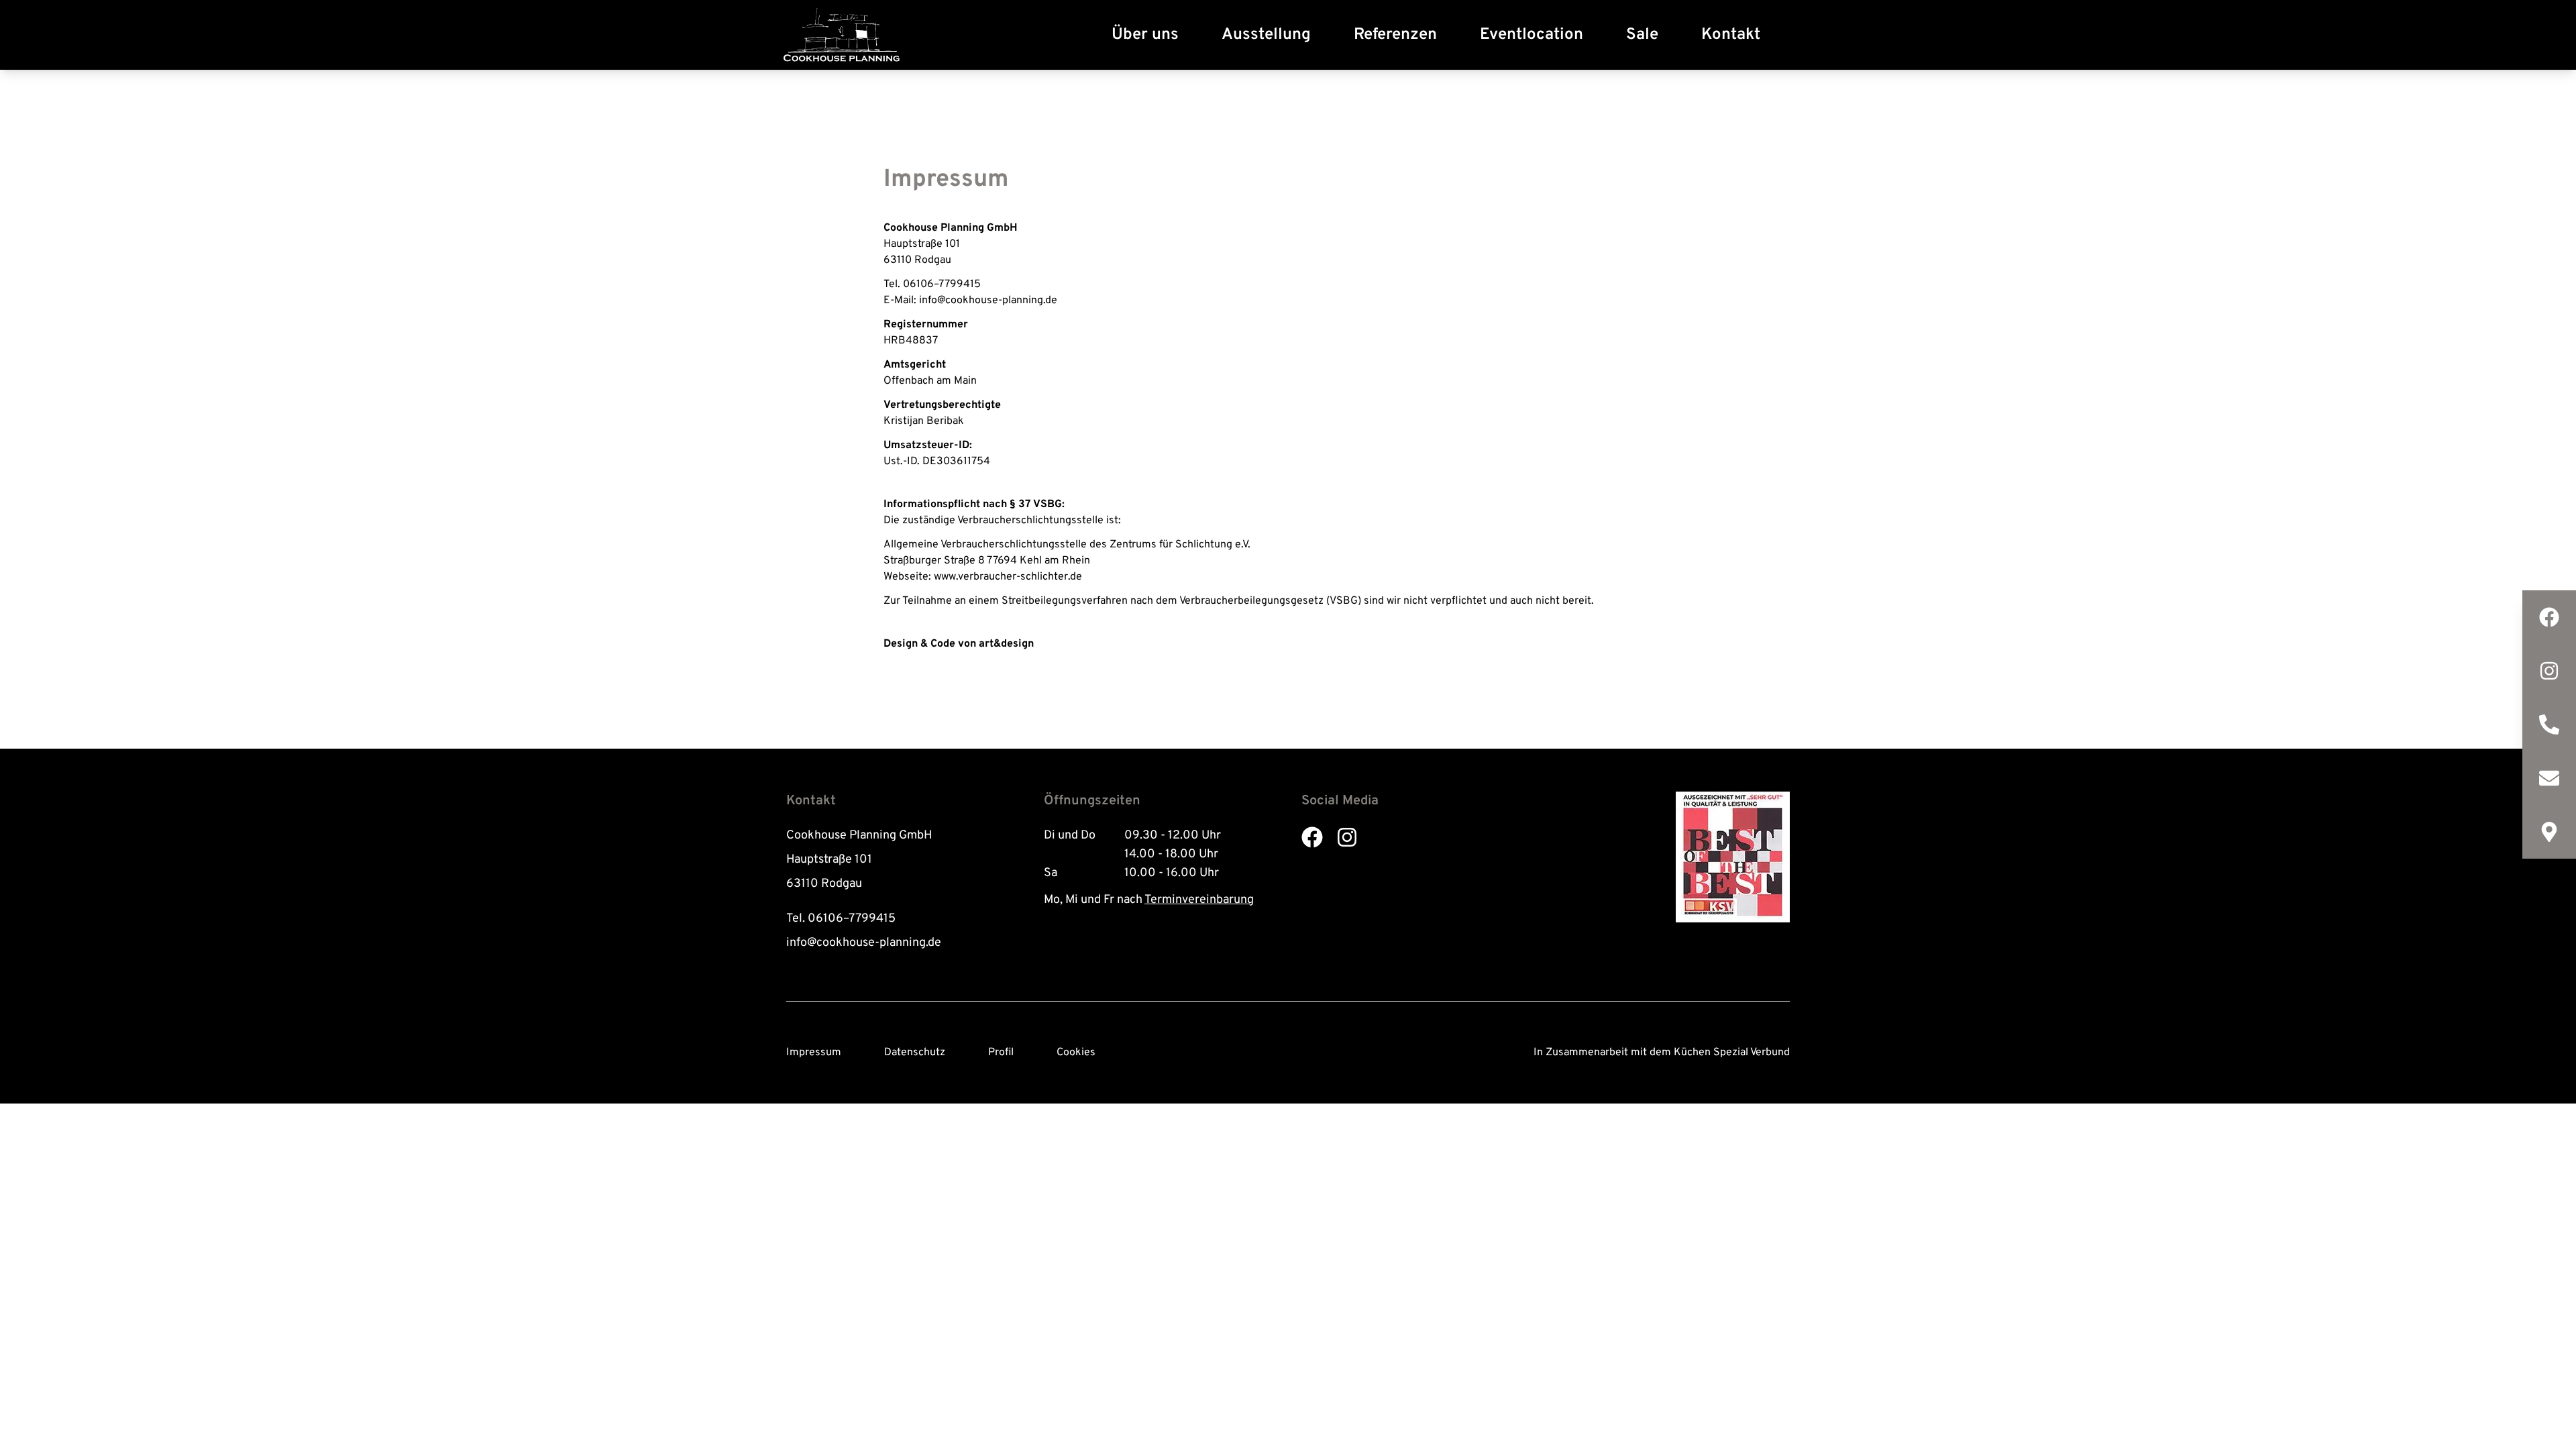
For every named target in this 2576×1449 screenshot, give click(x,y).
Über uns (1145, 35)
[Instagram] (2549, 671)
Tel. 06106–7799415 (841, 919)
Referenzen (1395, 35)
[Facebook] (2549, 617)
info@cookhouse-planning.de (864, 943)
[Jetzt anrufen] (2549, 724)
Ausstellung (1266, 35)
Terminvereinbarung (1199, 900)
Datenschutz (915, 1053)
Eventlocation (1532, 35)
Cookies (1076, 1053)
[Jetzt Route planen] (2549, 832)
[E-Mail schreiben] (2549, 778)
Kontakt (1731, 35)
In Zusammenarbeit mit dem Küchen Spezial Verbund (1662, 1053)
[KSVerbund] (1733, 857)
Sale (1642, 35)
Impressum (814, 1053)
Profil (1001, 1053)
